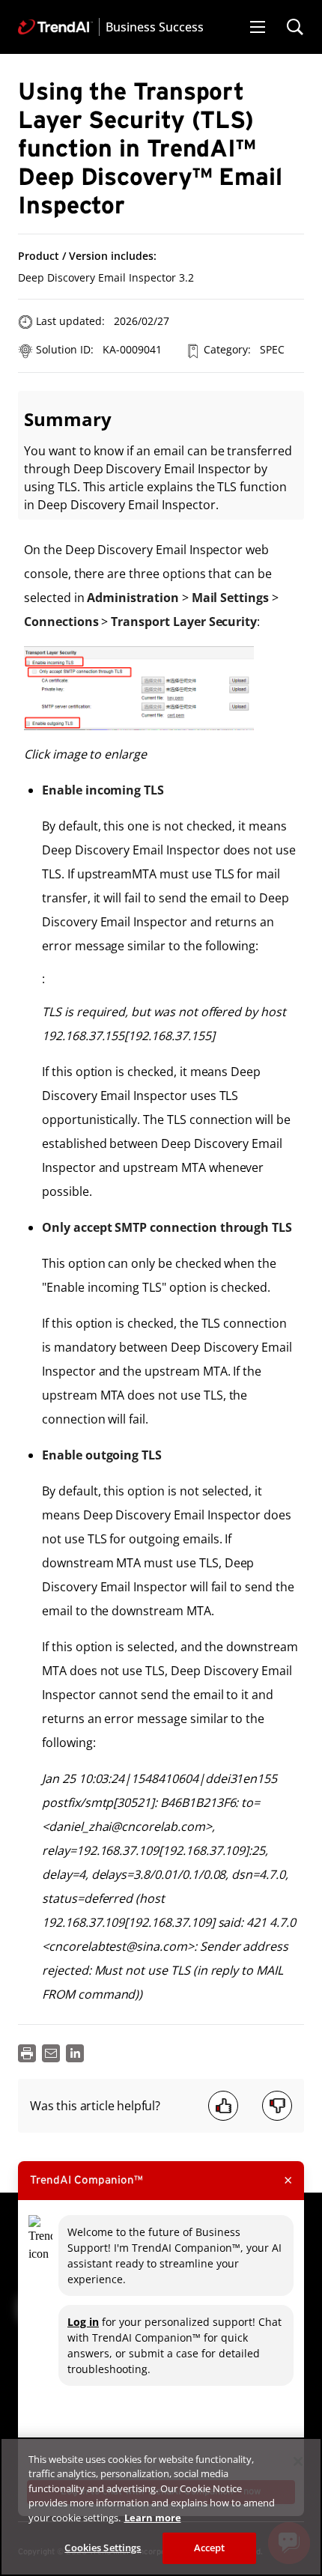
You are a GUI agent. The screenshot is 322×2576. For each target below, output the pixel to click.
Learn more (153, 2518)
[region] (161, 2507)
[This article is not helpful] (277, 2106)
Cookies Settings (103, 2548)
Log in (83, 2322)
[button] (258, 27)
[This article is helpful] (223, 2106)
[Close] (298, 2461)
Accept (210, 2548)
